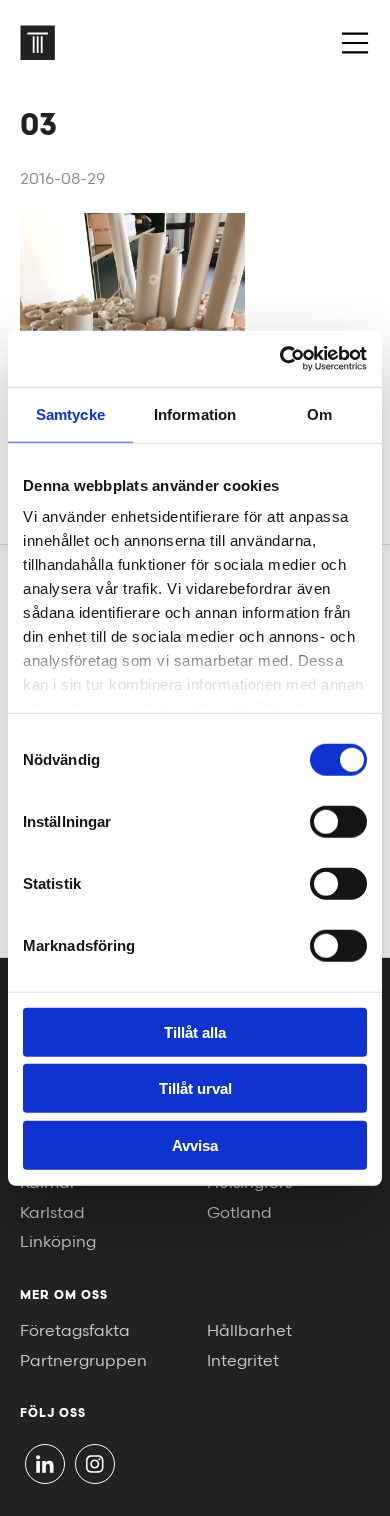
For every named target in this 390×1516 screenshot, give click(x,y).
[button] (355, 43)
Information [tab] (195, 413)
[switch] (338, 821)
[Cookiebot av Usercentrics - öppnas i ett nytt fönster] (280, 359)
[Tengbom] (37, 42)
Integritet (243, 1361)
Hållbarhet (249, 1331)
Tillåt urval (195, 1088)
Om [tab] (319, 413)
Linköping (58, 1242)
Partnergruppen (83, 1361)
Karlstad (52, 1213)
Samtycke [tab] (70, 413)
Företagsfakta (75, 1331)
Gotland (239, 1213)
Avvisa (195, 1144)
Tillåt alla (195, 1031)
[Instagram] (95, 1464)
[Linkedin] (45, 1464)
